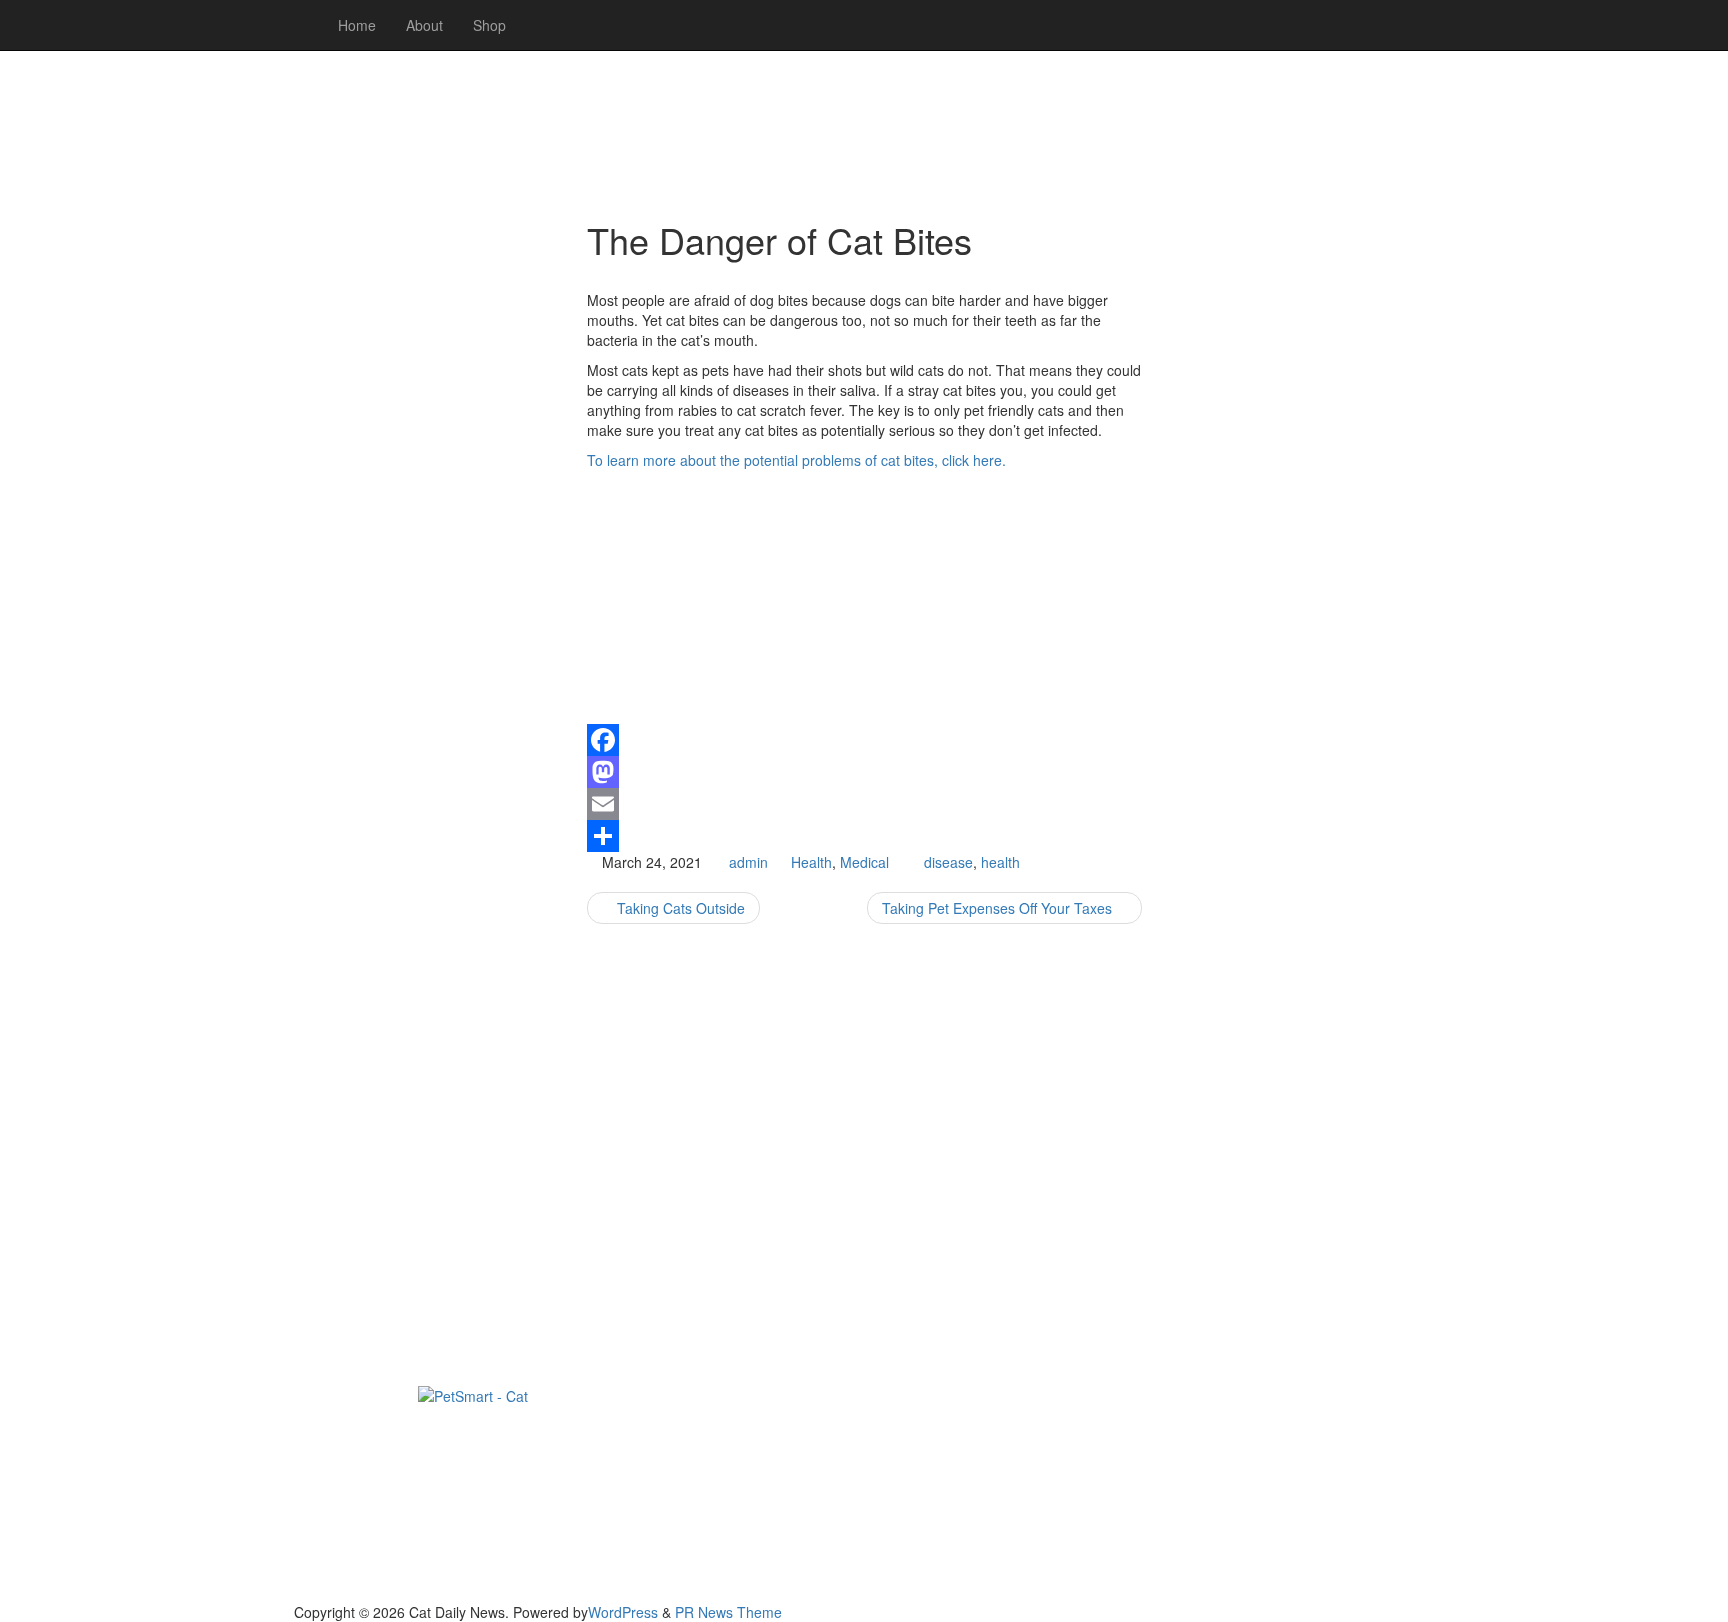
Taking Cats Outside (679, 908)
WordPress (623, 1612)
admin (748, 862)
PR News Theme (728, 1612)
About (424, 25)
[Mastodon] (864, 772)
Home (357, 25)
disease (948, 862)
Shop (489, 25)
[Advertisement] (425, 500)
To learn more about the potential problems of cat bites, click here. (796, 460)
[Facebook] (864, 740)
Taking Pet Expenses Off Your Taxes (999, 908)
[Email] (864, 804)
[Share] (864, 836)
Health (811, 862)
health (1000, 862)
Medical (864, 862)
